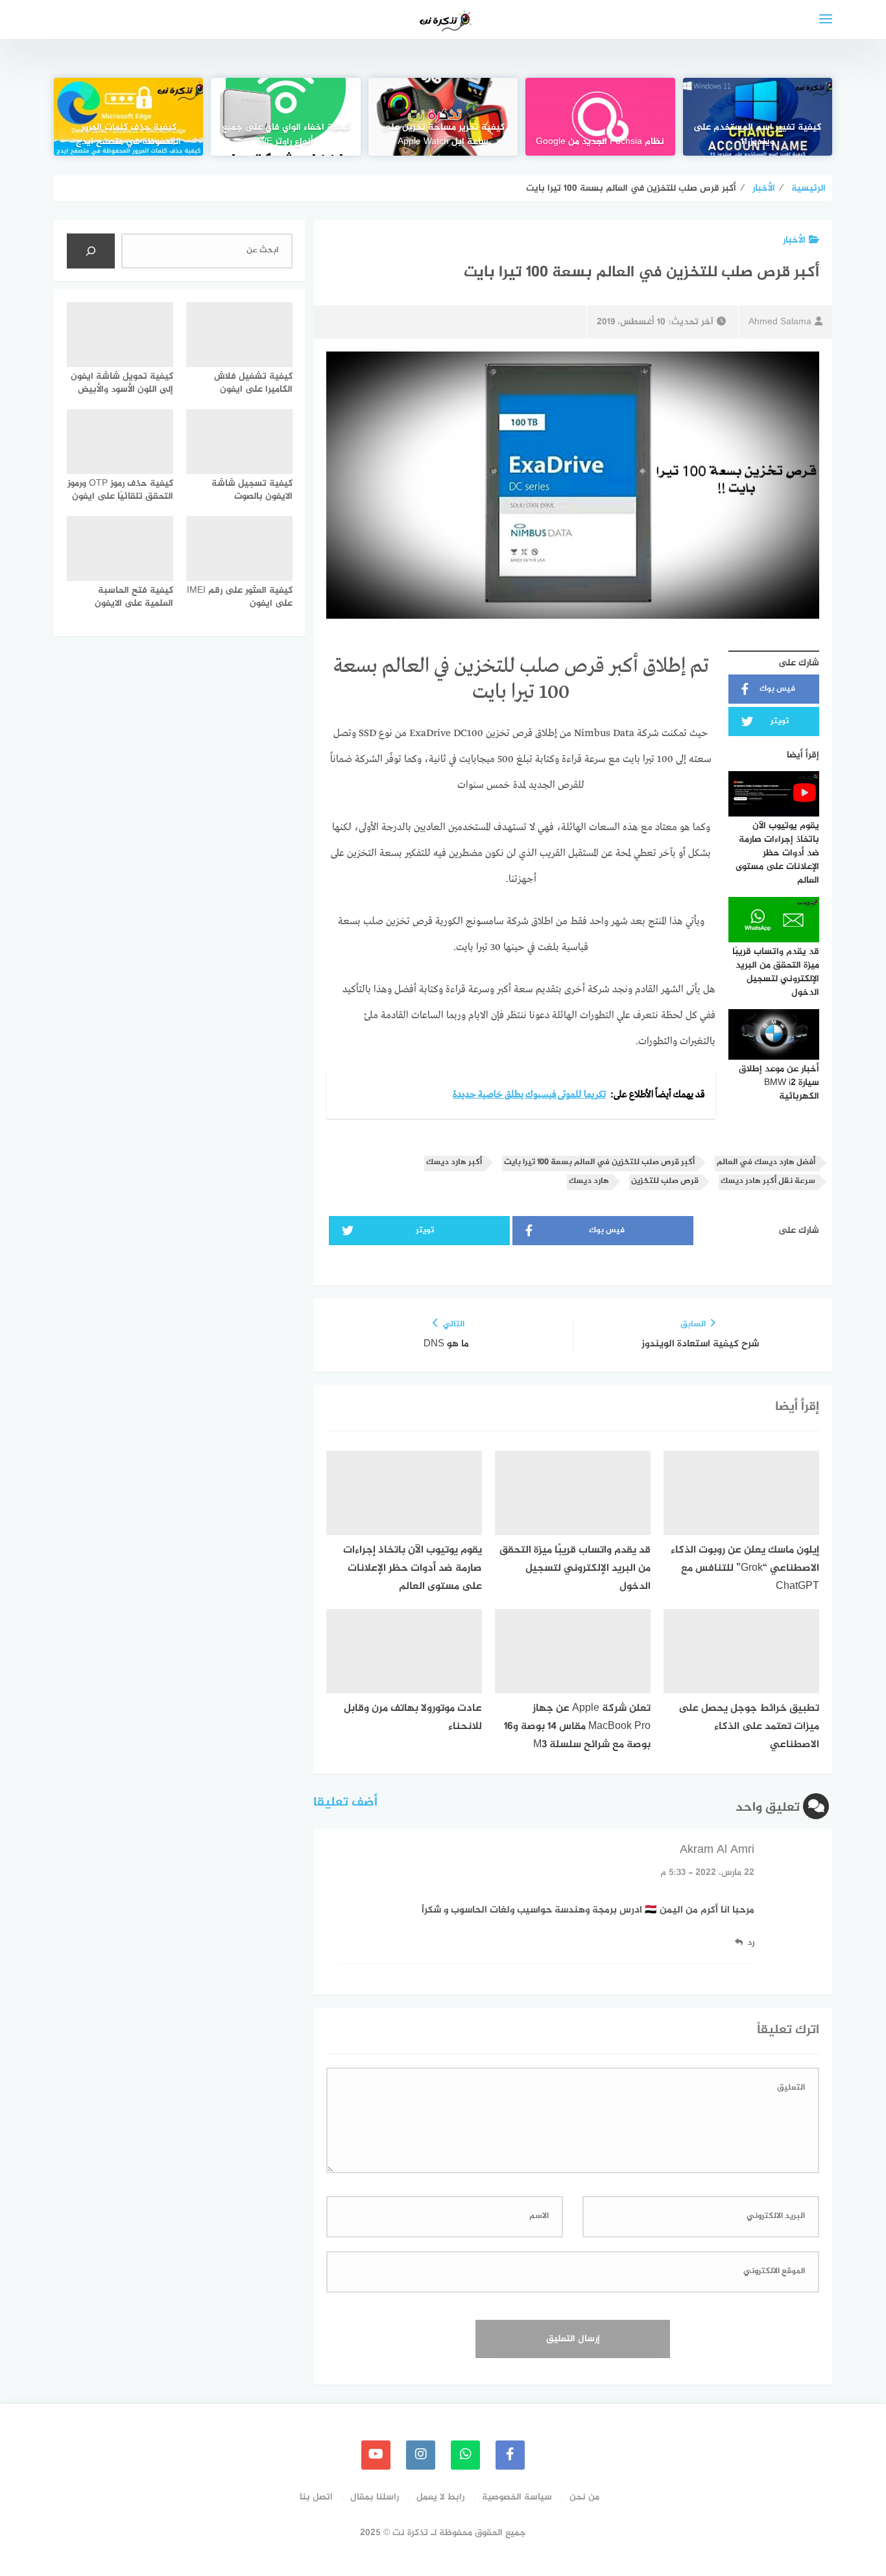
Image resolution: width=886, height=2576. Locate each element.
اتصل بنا (316, 2497)
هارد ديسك (589, 1181)
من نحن (584, 2497)
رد (751, 1943)
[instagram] (421, 2455)
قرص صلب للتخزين (665, 1181)
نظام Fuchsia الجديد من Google (600, 142)
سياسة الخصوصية (517, 2497)
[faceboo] (510, 2455)
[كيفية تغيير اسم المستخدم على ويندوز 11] (758, 117)
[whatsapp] (465, 2455)
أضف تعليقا (345, 1803)
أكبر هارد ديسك (454, 1163)
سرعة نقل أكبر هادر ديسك (768, 1181)
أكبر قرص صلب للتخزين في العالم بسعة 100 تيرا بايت (599, 1163)
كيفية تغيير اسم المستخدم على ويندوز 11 (757, 135)
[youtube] (376, 2455)
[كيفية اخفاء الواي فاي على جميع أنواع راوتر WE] (285, 117)
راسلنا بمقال (375, 2497)
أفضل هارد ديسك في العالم (766, 1163)
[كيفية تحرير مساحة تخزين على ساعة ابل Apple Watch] (443, 117)
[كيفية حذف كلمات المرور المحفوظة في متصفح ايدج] (128, 117)
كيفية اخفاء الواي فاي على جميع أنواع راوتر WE (286, 135)
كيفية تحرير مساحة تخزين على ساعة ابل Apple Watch (443, 135)
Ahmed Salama (780, 322)
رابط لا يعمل (440, 2497)
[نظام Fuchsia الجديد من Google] (600, 117)
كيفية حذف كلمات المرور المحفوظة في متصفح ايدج (128, 135)
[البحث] (91, 251)
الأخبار (794, 240)
